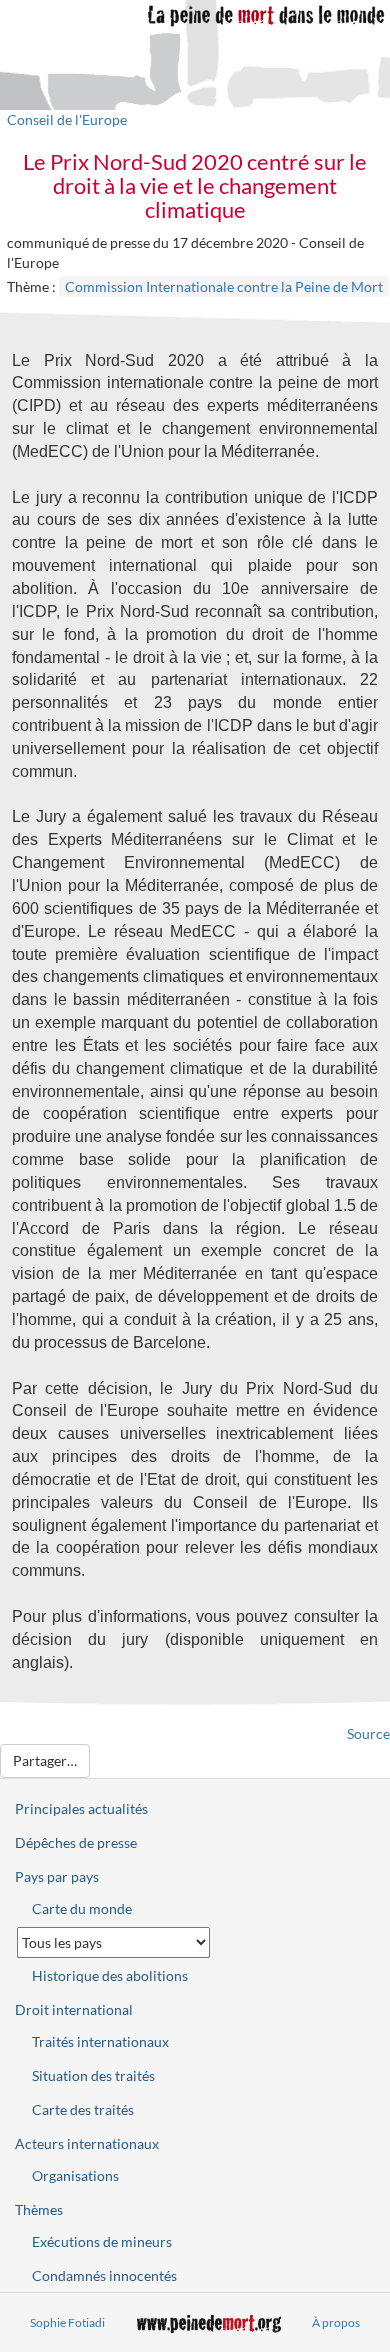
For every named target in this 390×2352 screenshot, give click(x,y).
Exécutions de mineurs (102, 2241)
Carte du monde (82, 1908)
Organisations (75, 2175)
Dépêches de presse (76, 1842)
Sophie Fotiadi (67, 2322)
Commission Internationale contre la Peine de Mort (224, 286)
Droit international (74, 2009)
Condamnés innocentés (104, 2275)
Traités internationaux (100, 2041)
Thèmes (39, 2209)
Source (368, 1733)
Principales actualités (81, 1808)
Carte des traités (83, 2109)
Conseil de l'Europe (67, 119)
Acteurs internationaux (87, 2143)
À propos (336, 2322)
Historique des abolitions (110, 1975)
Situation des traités (93, 2075)
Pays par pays (57, 1876)
